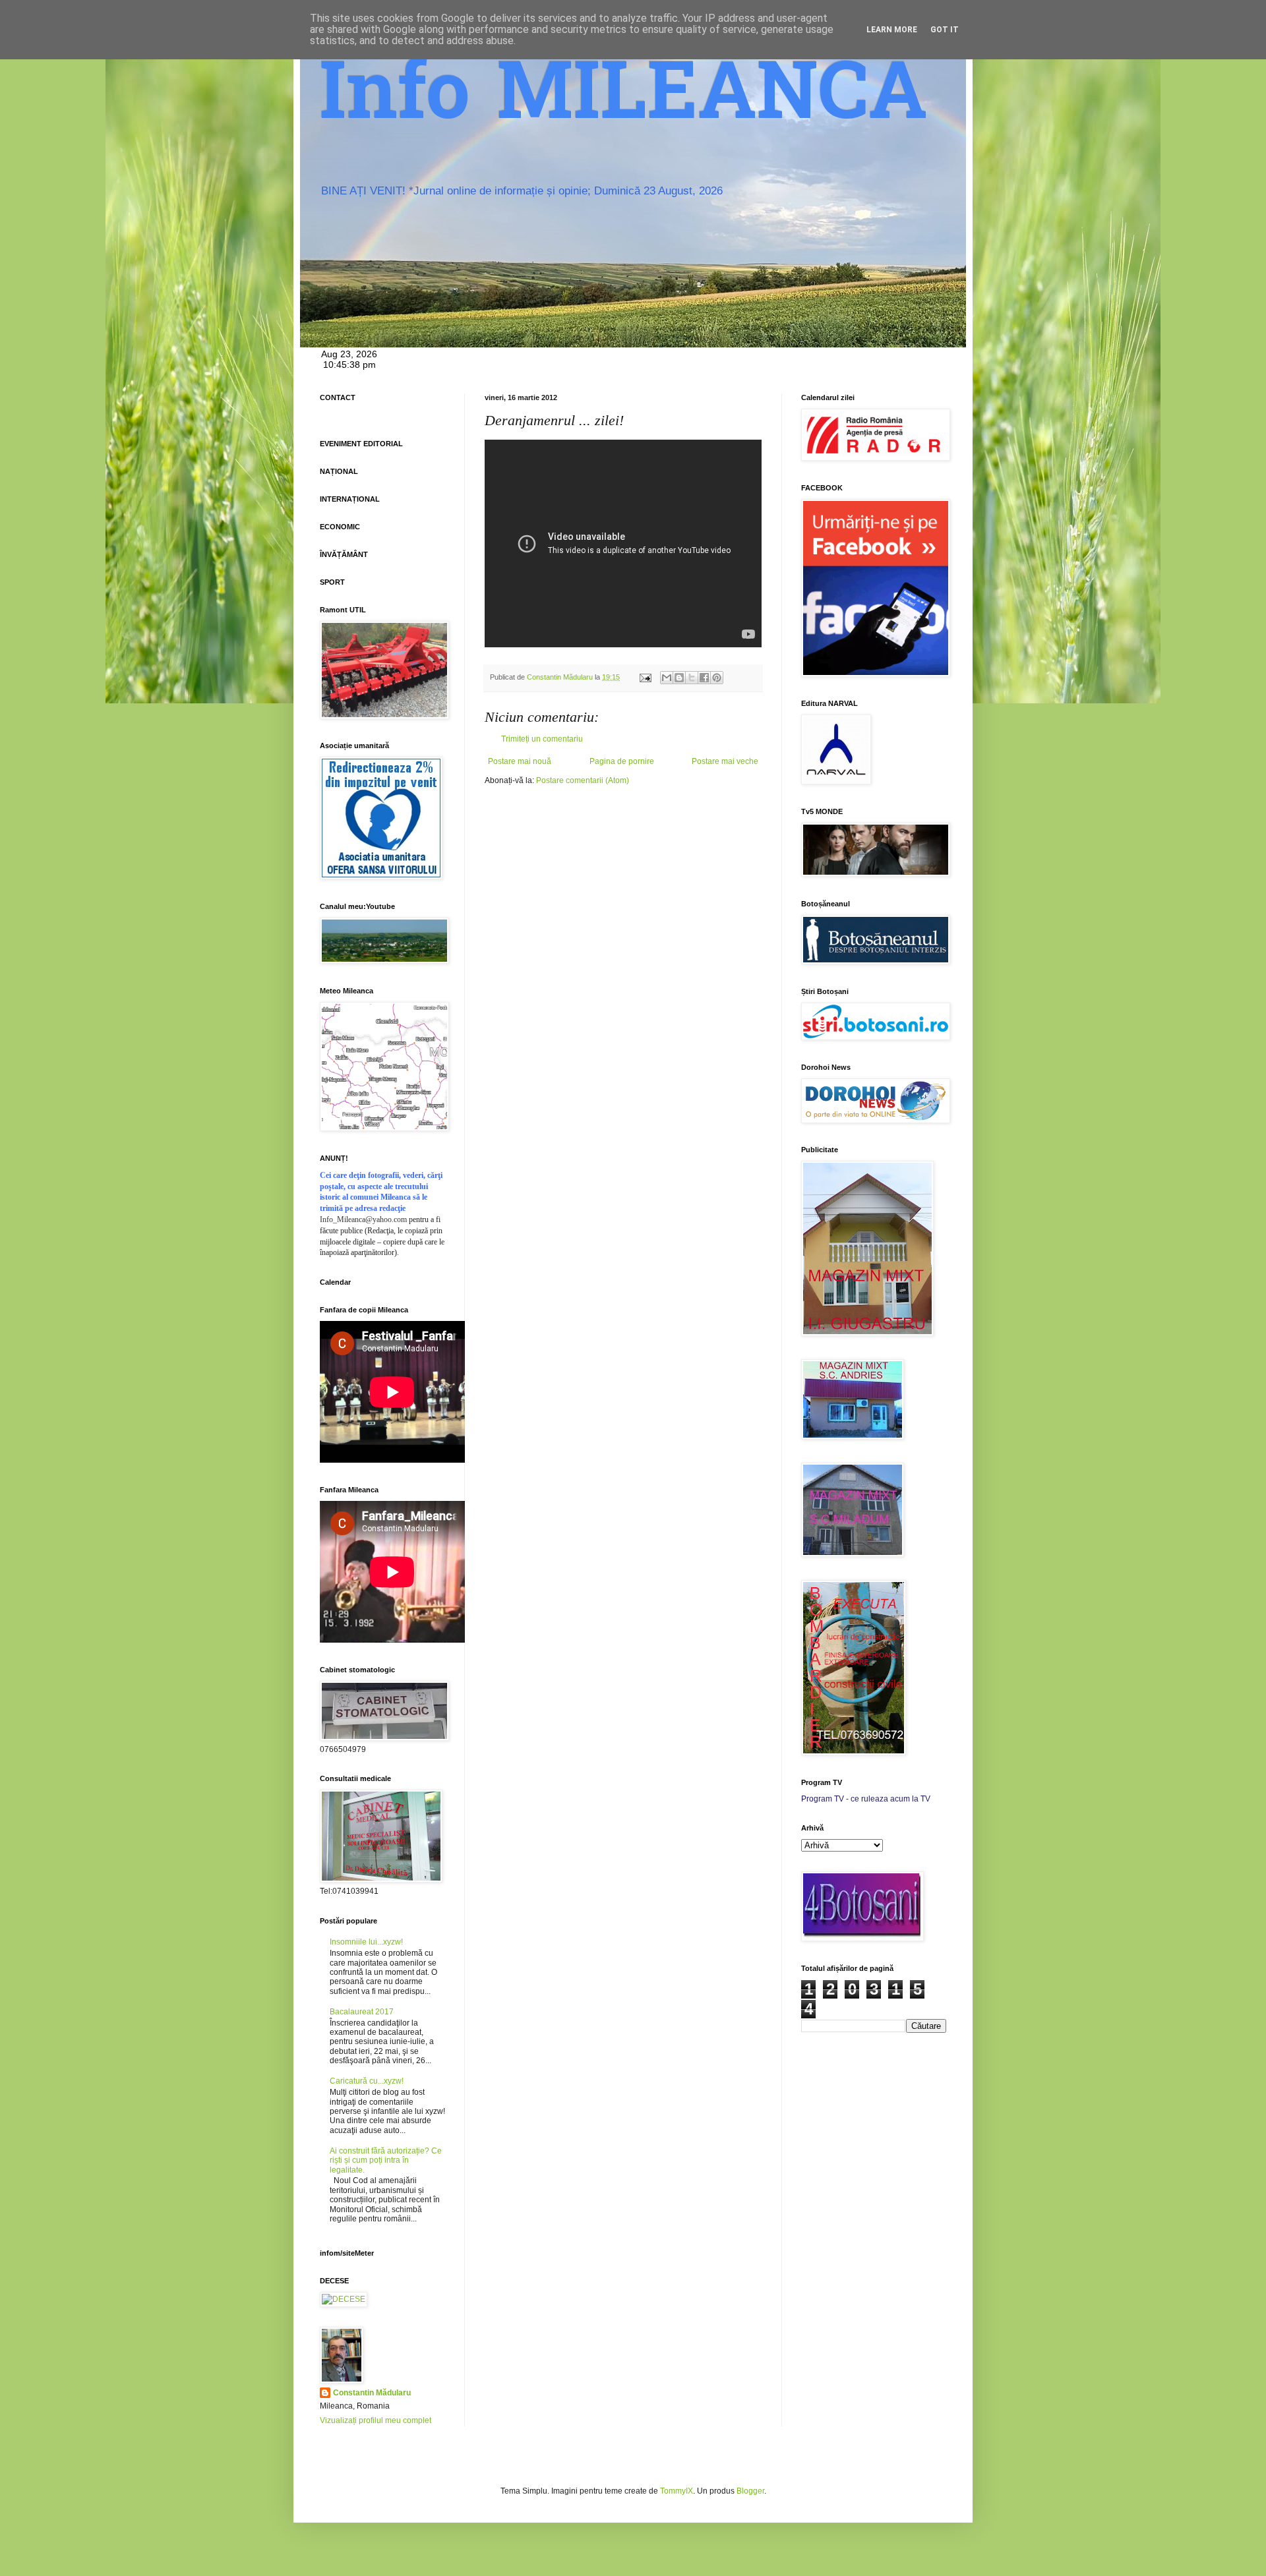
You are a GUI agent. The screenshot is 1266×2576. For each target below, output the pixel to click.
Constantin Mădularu (372, 2393)
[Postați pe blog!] (679, 678)
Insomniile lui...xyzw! (366, 1942)
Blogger (750, 2491)
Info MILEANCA (624, 99)
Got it (945, 30)
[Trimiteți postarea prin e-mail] (645, 677)
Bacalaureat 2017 (362, 2012)
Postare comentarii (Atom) (583, 780)
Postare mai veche (725, 761)
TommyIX (677, 2491)
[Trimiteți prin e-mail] (667, 678)
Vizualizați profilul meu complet (376, 2420)
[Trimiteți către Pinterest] (717, 678)
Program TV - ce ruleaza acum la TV (866, 1799)
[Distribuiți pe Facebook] (704, 678)
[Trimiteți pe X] (692, 678)
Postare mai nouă (520, 761)
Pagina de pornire (622, 761)
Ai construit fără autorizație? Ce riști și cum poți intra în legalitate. (386, 2160)
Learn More (892, 30)
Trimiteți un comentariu (542, 739)
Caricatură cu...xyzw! (367, 2081)
